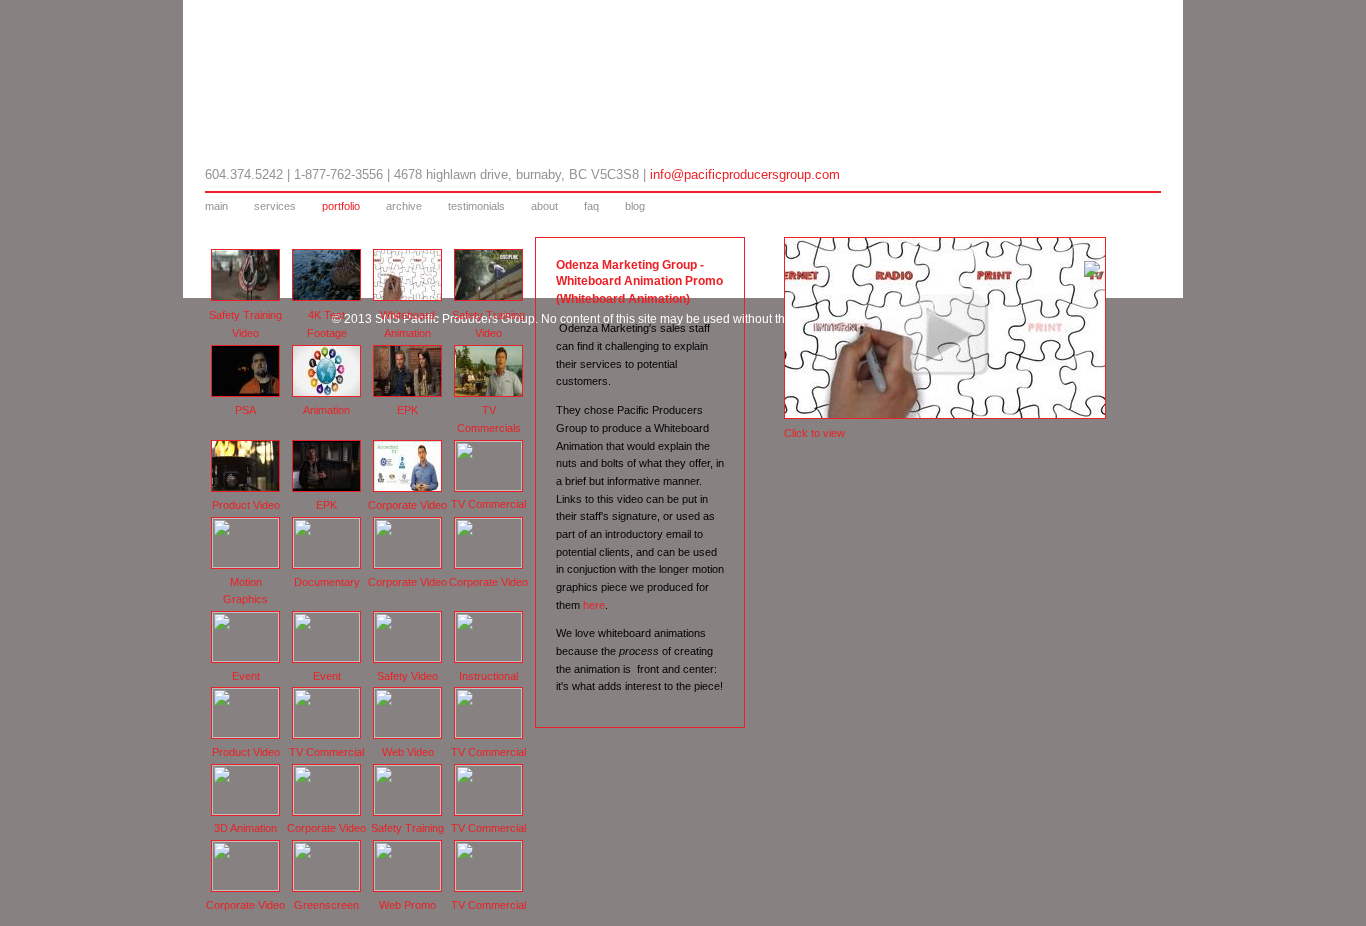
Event (246, 676)
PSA (245, 410)
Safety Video (407, 676)
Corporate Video (407, 505)
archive (404, 206)
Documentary (327, 582)
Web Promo (407, 905)
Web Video (408, 752)
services (275, 206)
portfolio (341, 206)
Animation (326, 410)
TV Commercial (488, 504)
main (216, 206)
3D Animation (245, 828)
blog (635, 206)
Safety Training (407, 828)
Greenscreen (326, 905)
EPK (407, 410)
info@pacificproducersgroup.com (745, 174)
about (544, 206)
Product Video (246, 505)
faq (591, 206)
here (594, 605)
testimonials (476, 206)
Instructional (488, 676)
